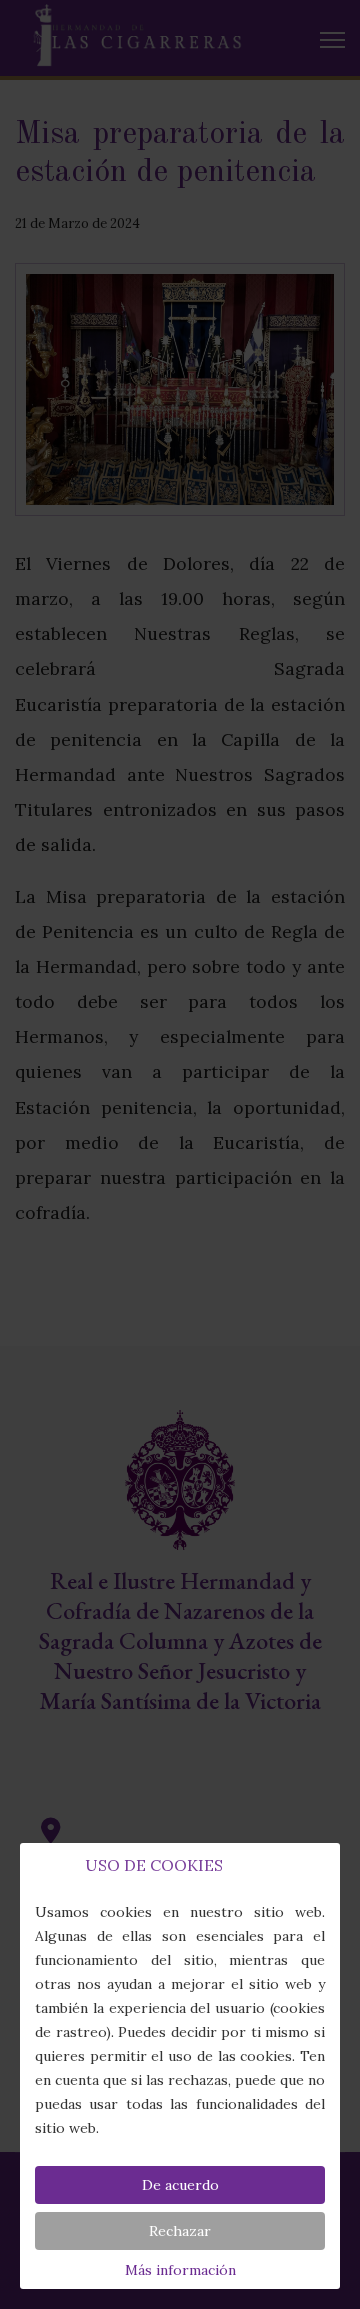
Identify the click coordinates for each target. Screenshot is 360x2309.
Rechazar (180, 2231)
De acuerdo (180, 2185)
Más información (180, 2270)
